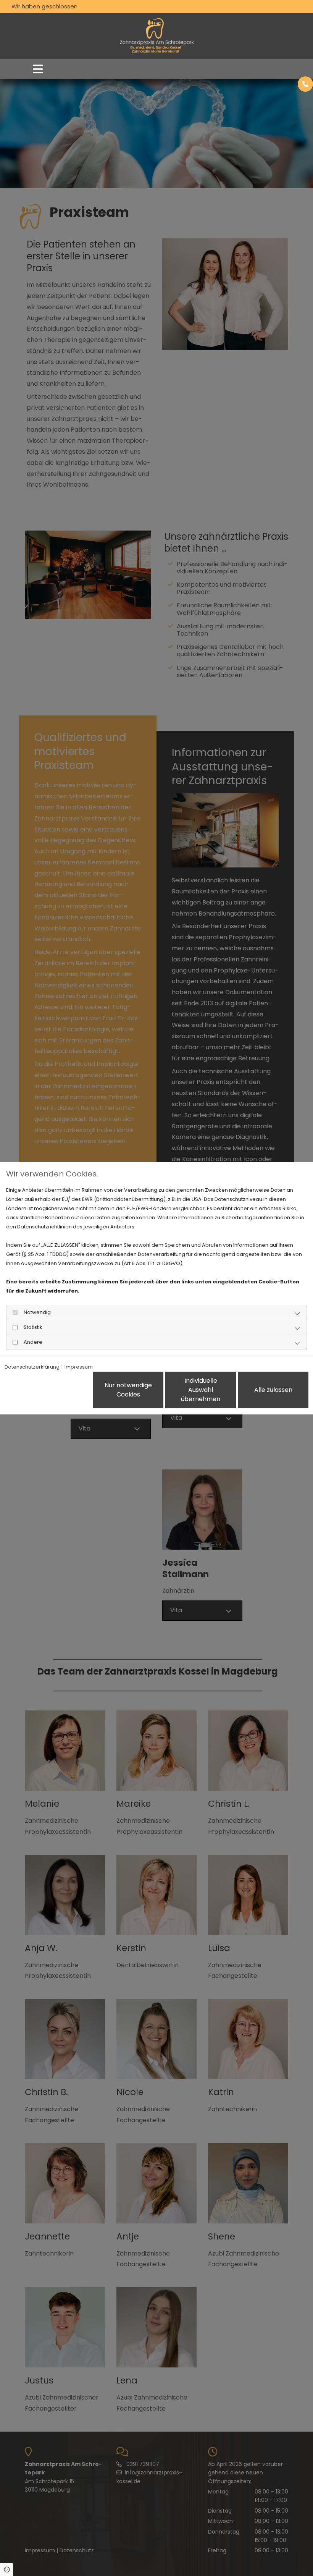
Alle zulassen (273, 1390)
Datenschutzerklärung (32, 1367)
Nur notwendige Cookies (128, 1390)
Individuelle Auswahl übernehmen (201, 1390)
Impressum (79, 1367)
